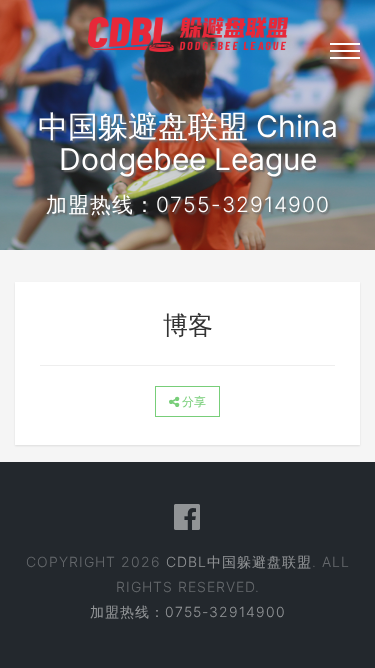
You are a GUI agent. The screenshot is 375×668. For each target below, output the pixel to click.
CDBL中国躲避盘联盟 (239, 561)
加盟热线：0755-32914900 (188, 611)
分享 (192, 401)
